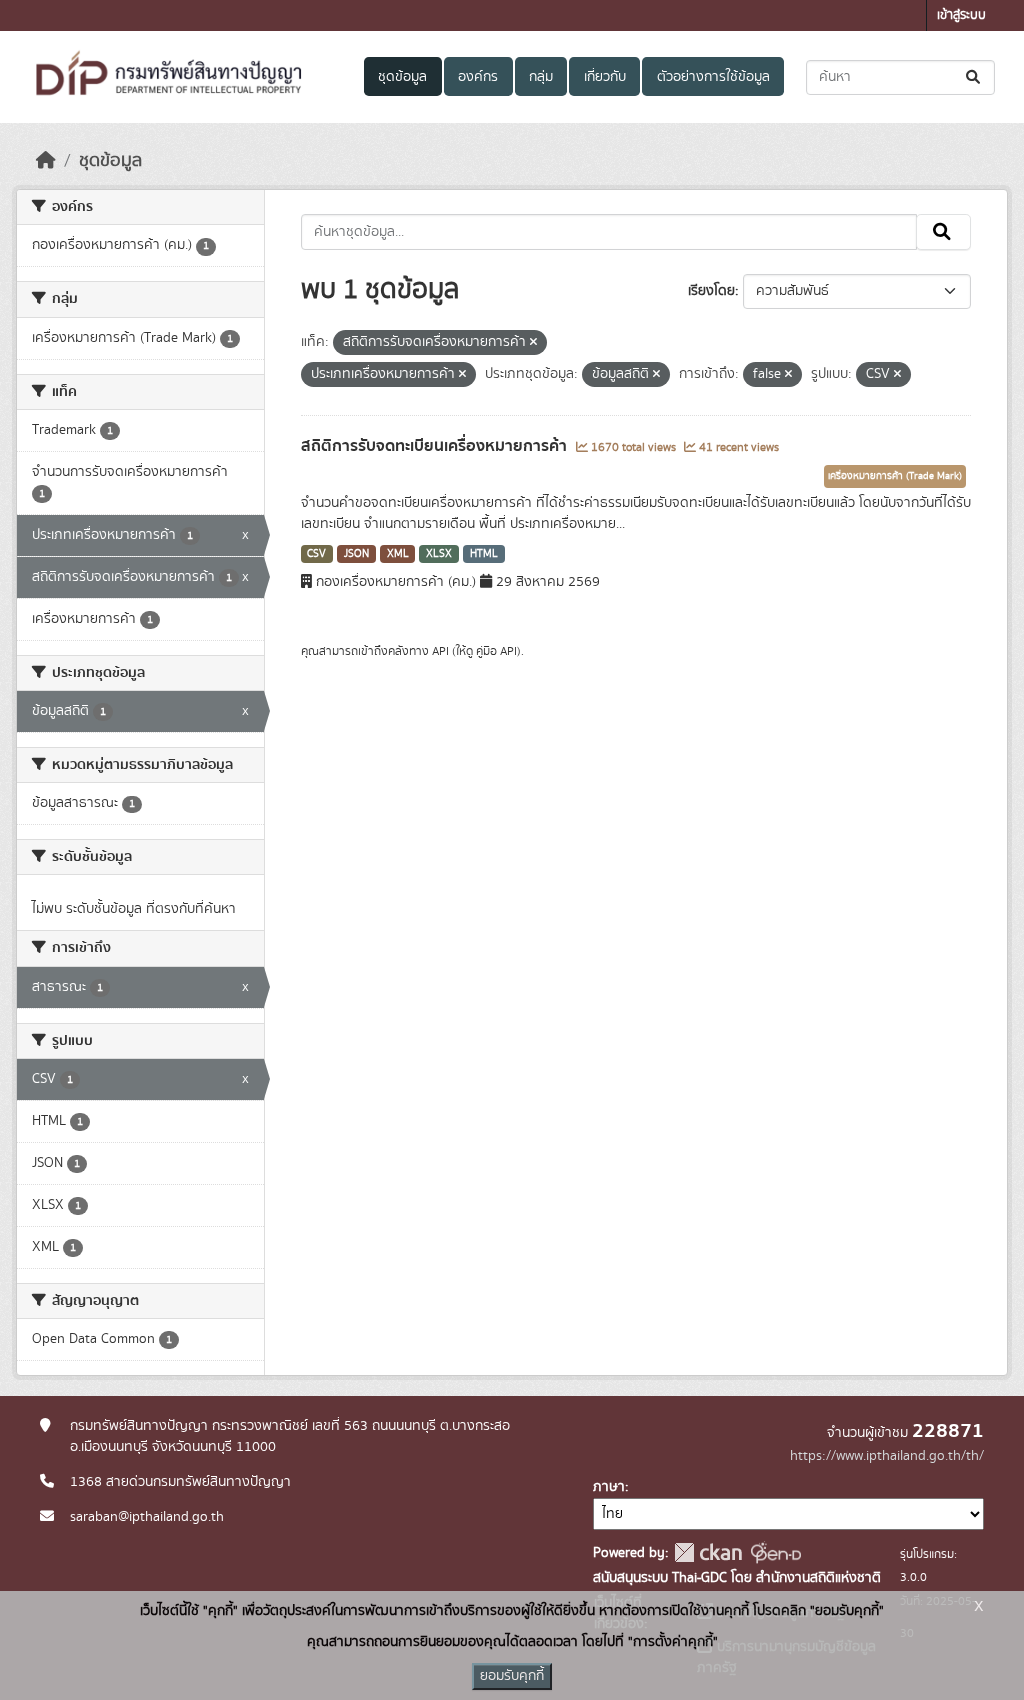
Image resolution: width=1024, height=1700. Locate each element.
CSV (316, 554)
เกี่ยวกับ (605, 77)
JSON (356, 554)
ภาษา (609, 1487)
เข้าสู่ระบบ (961, 15)
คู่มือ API (496, 651)
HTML (484, 554)
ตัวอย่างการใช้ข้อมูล (713, 77)
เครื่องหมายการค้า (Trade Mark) (895, 476)
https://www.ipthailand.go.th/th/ (887, 1456)
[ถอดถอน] (533, 343)
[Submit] (974, 77)
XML (398, 554)
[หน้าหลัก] (46, 161)
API (440, 651)
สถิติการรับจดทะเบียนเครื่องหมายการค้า (436, 446)
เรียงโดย (711, 291)
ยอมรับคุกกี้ (512, 1676)
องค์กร (478, 77)
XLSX (439, 554)
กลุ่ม (541, 77)
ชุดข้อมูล (402, 77)
